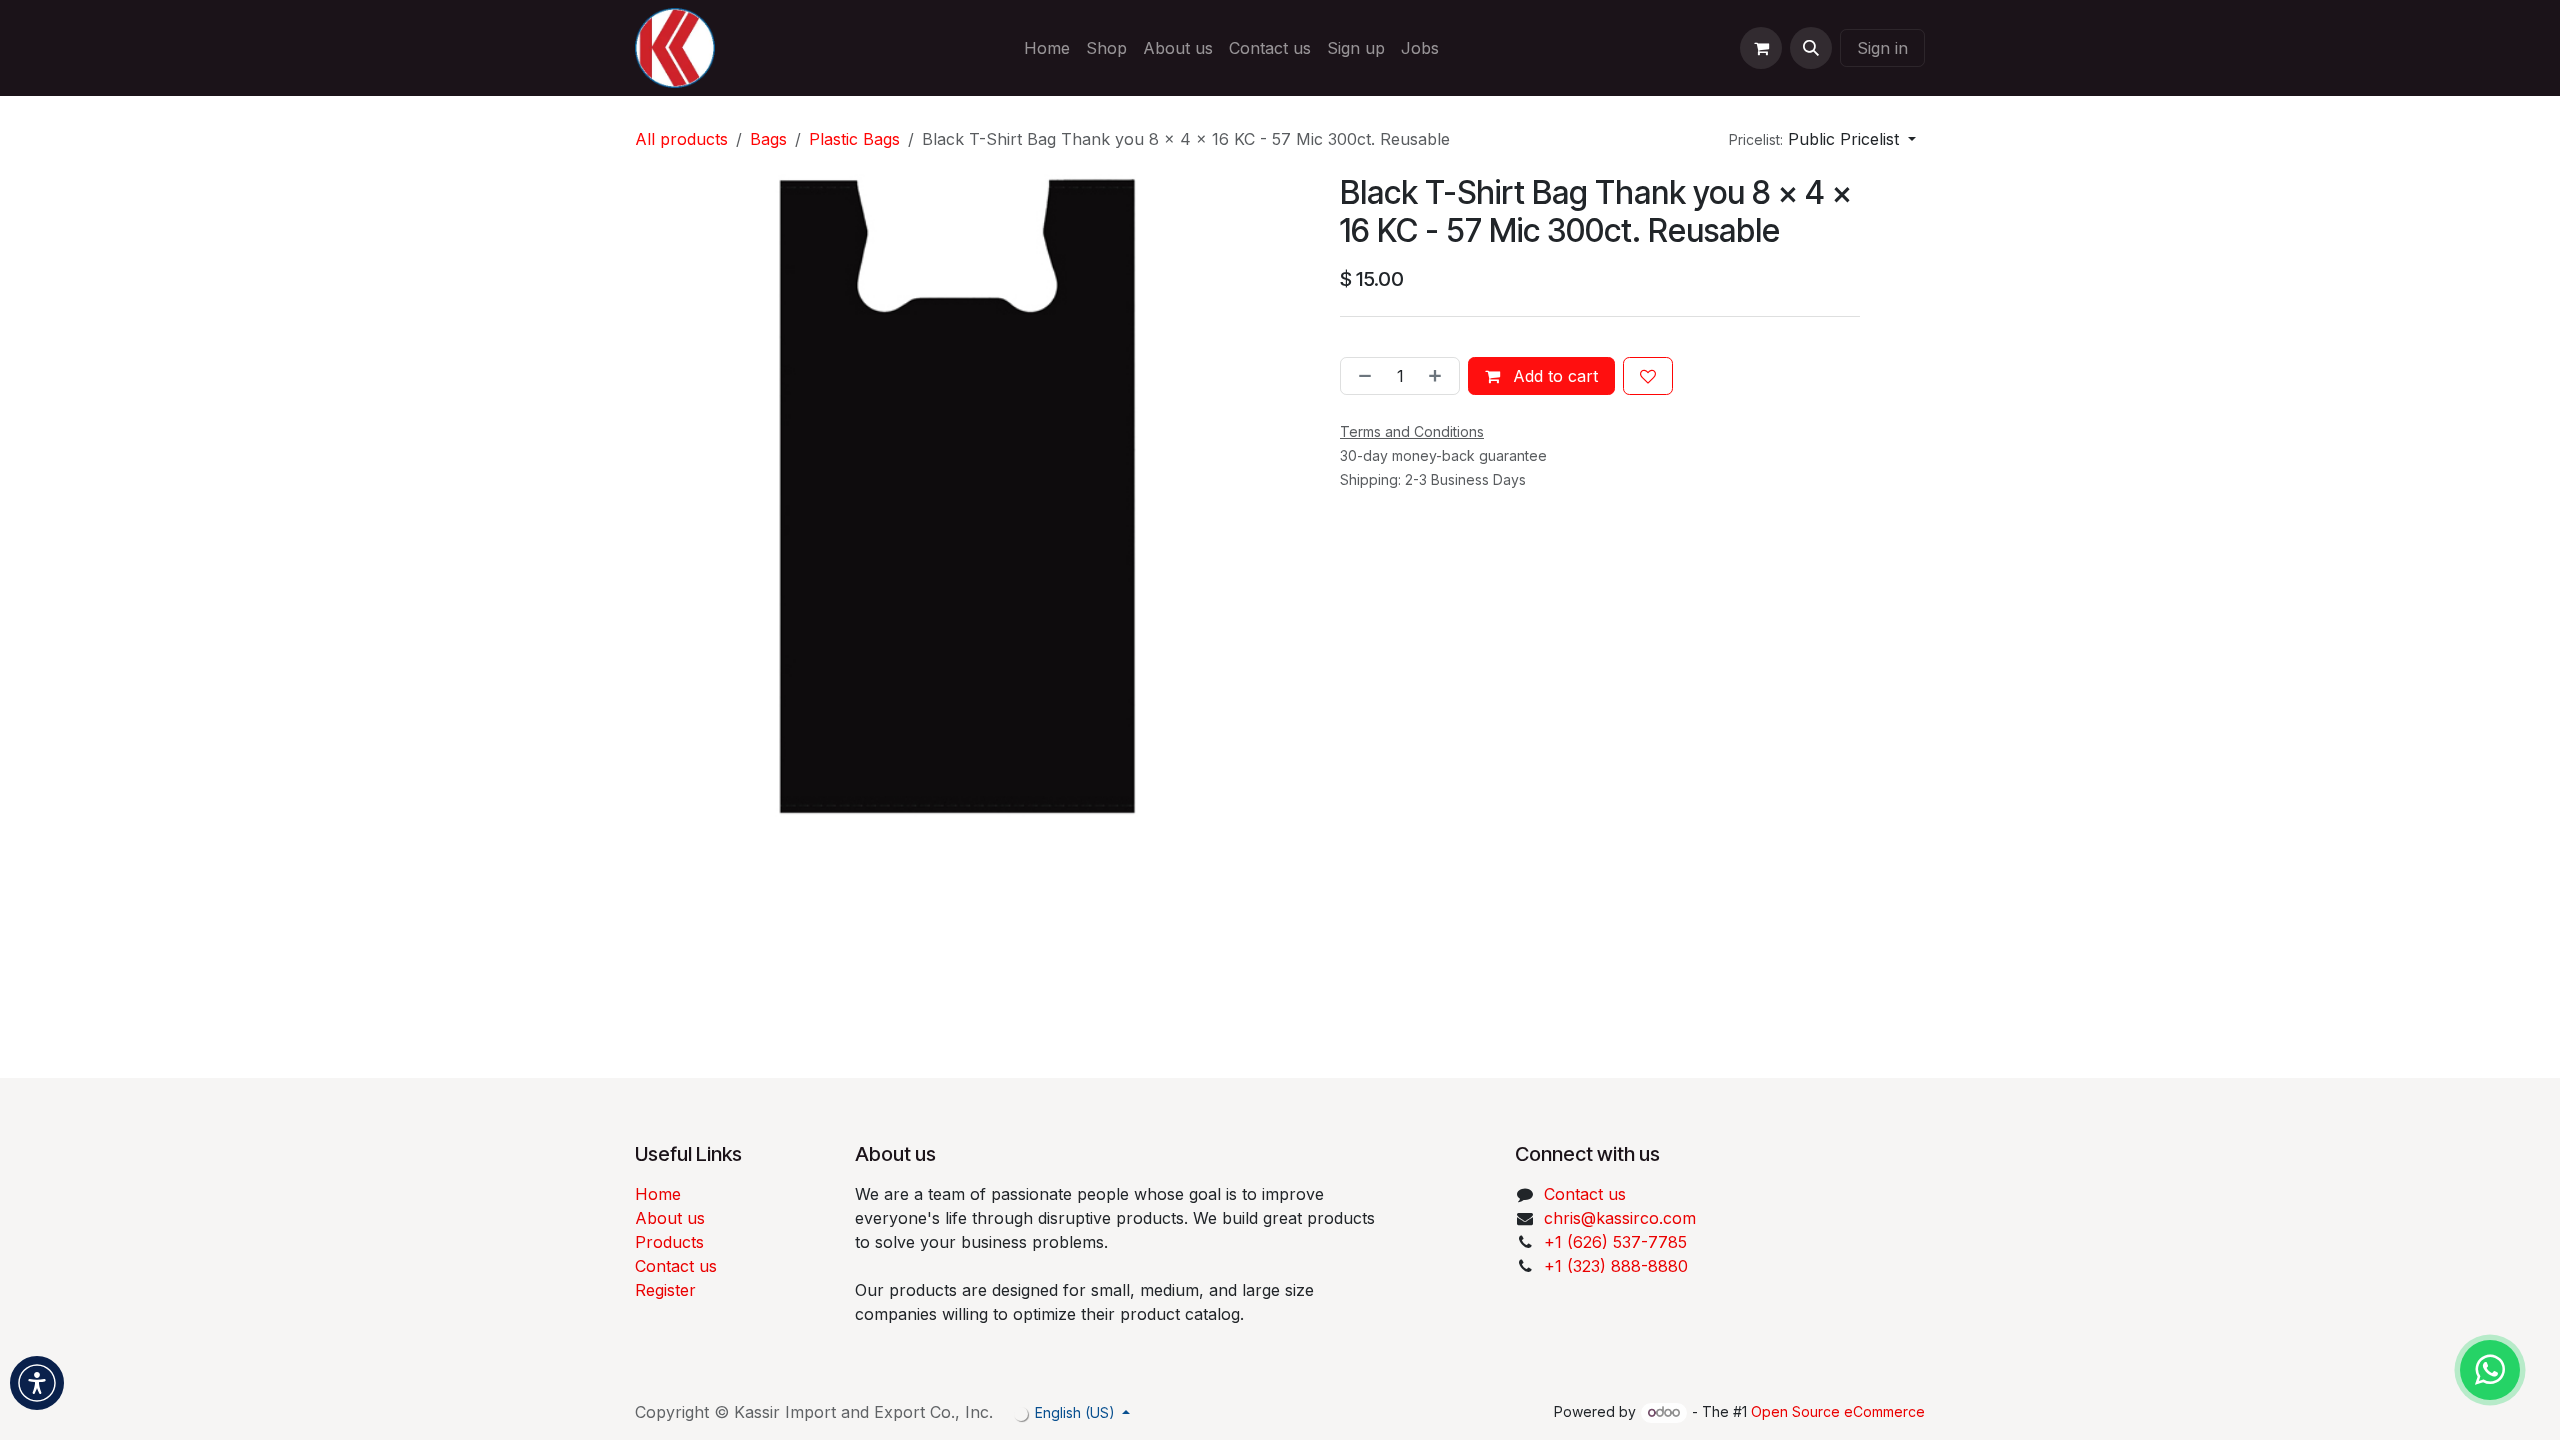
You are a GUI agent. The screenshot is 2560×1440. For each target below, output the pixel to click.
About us (670, 1218)
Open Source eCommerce (1838, 1411)
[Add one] (1439, 376)
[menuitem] (1047, 48)
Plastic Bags (854, 139)
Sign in (1882, 48)
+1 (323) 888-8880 (1616, 1266)
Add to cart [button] (1553, 376)
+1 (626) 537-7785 (1615, 1242)
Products (669, 1242)
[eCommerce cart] (1761, 48)
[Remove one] (1361, 376)
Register (665, 1290)
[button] (1811, 48)
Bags (768, 139)
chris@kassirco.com (1622, 1218)
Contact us (676, 1266)
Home (658, 1194)
